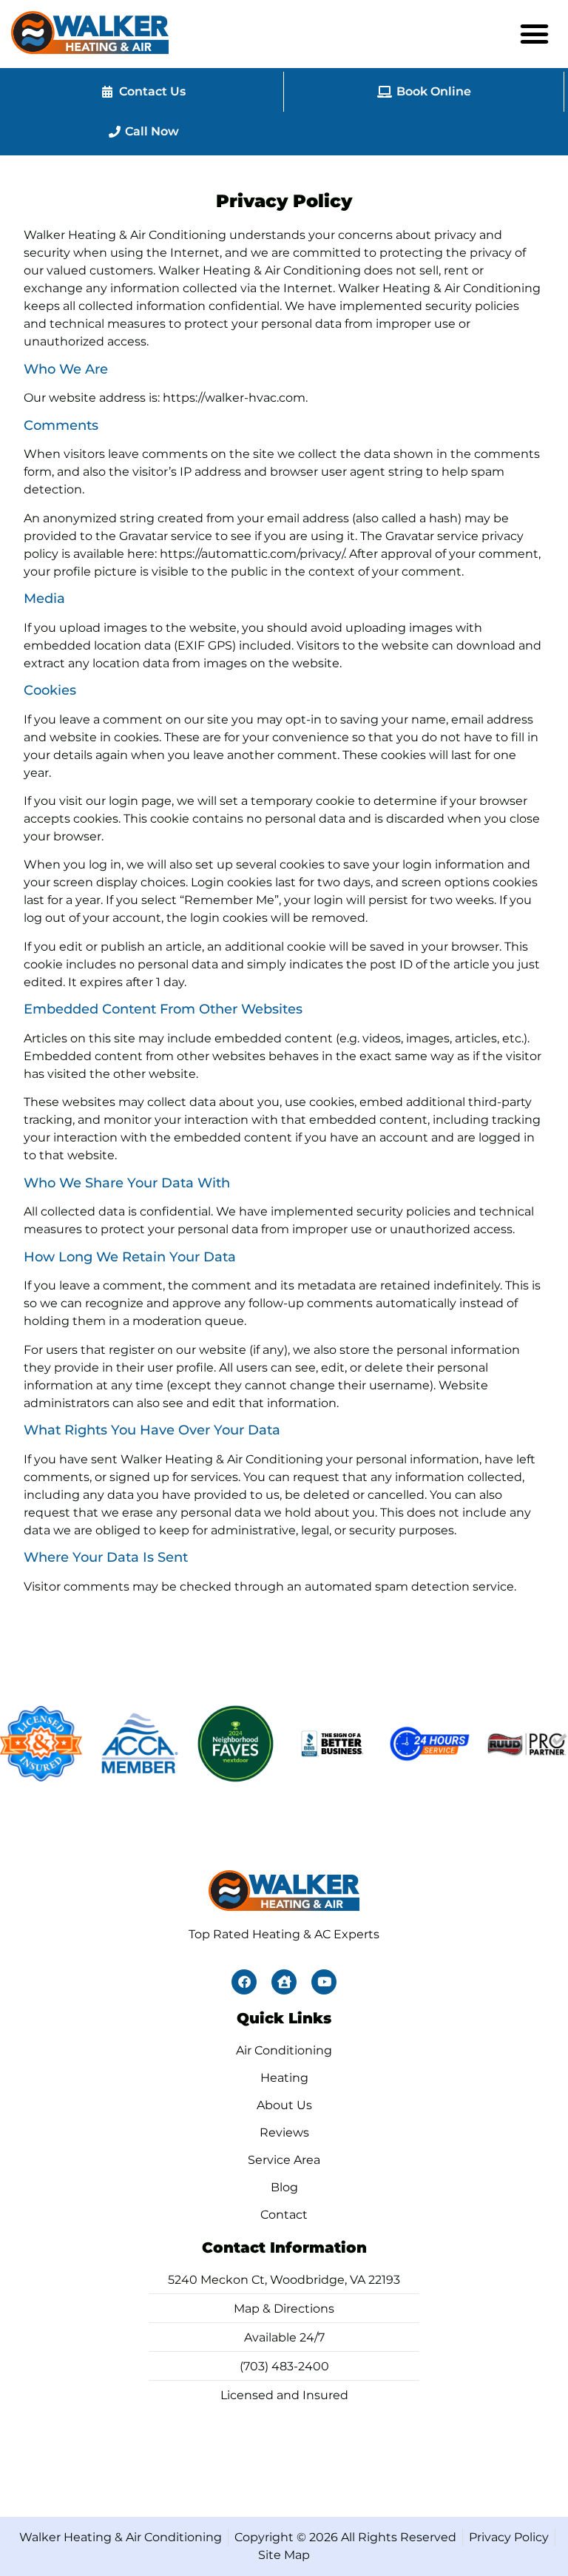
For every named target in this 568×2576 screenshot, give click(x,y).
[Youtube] (324, 1982)
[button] (535, 34)
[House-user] (284, 1982)
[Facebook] (244, 1982)
